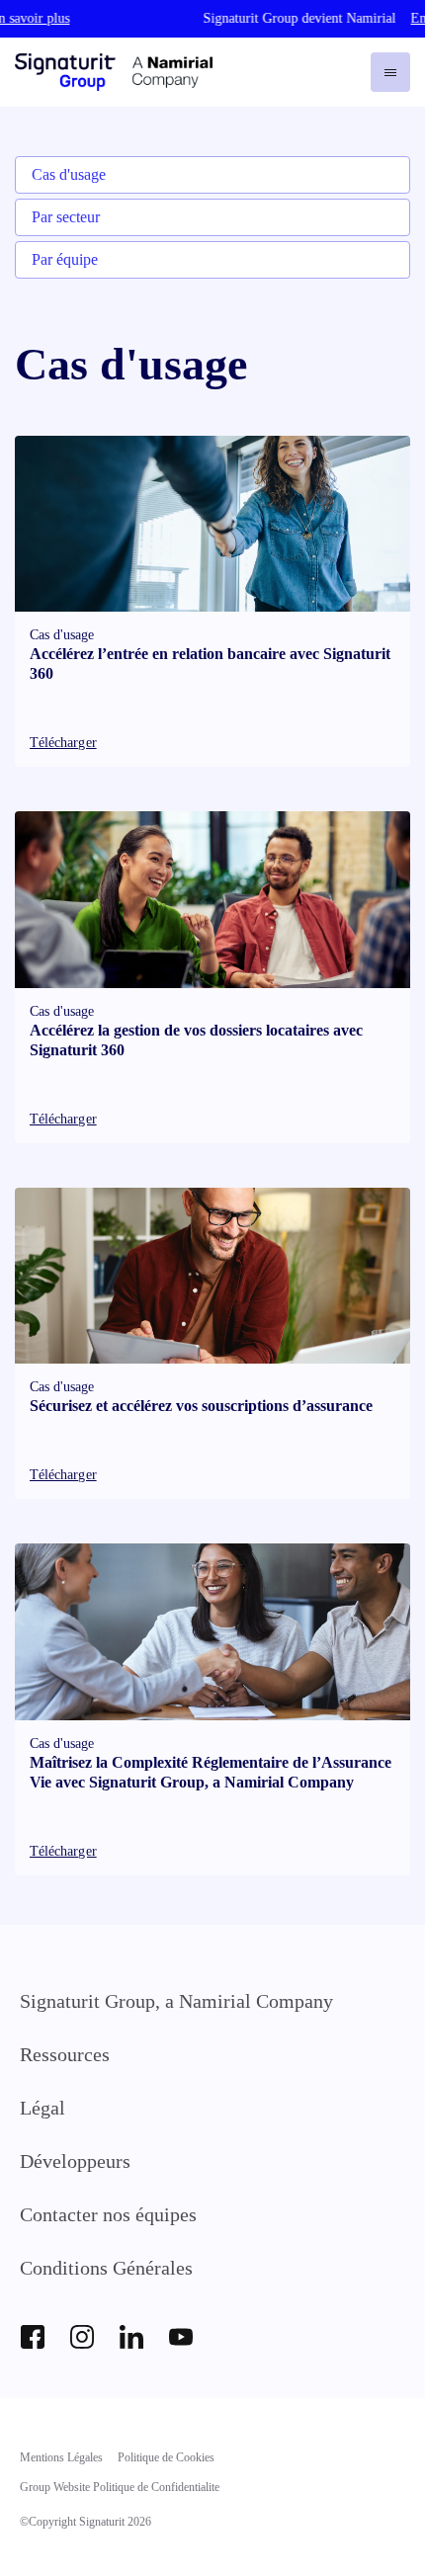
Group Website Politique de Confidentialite (120, 2487)
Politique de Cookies (166, 2457)
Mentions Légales (61, 2457)
